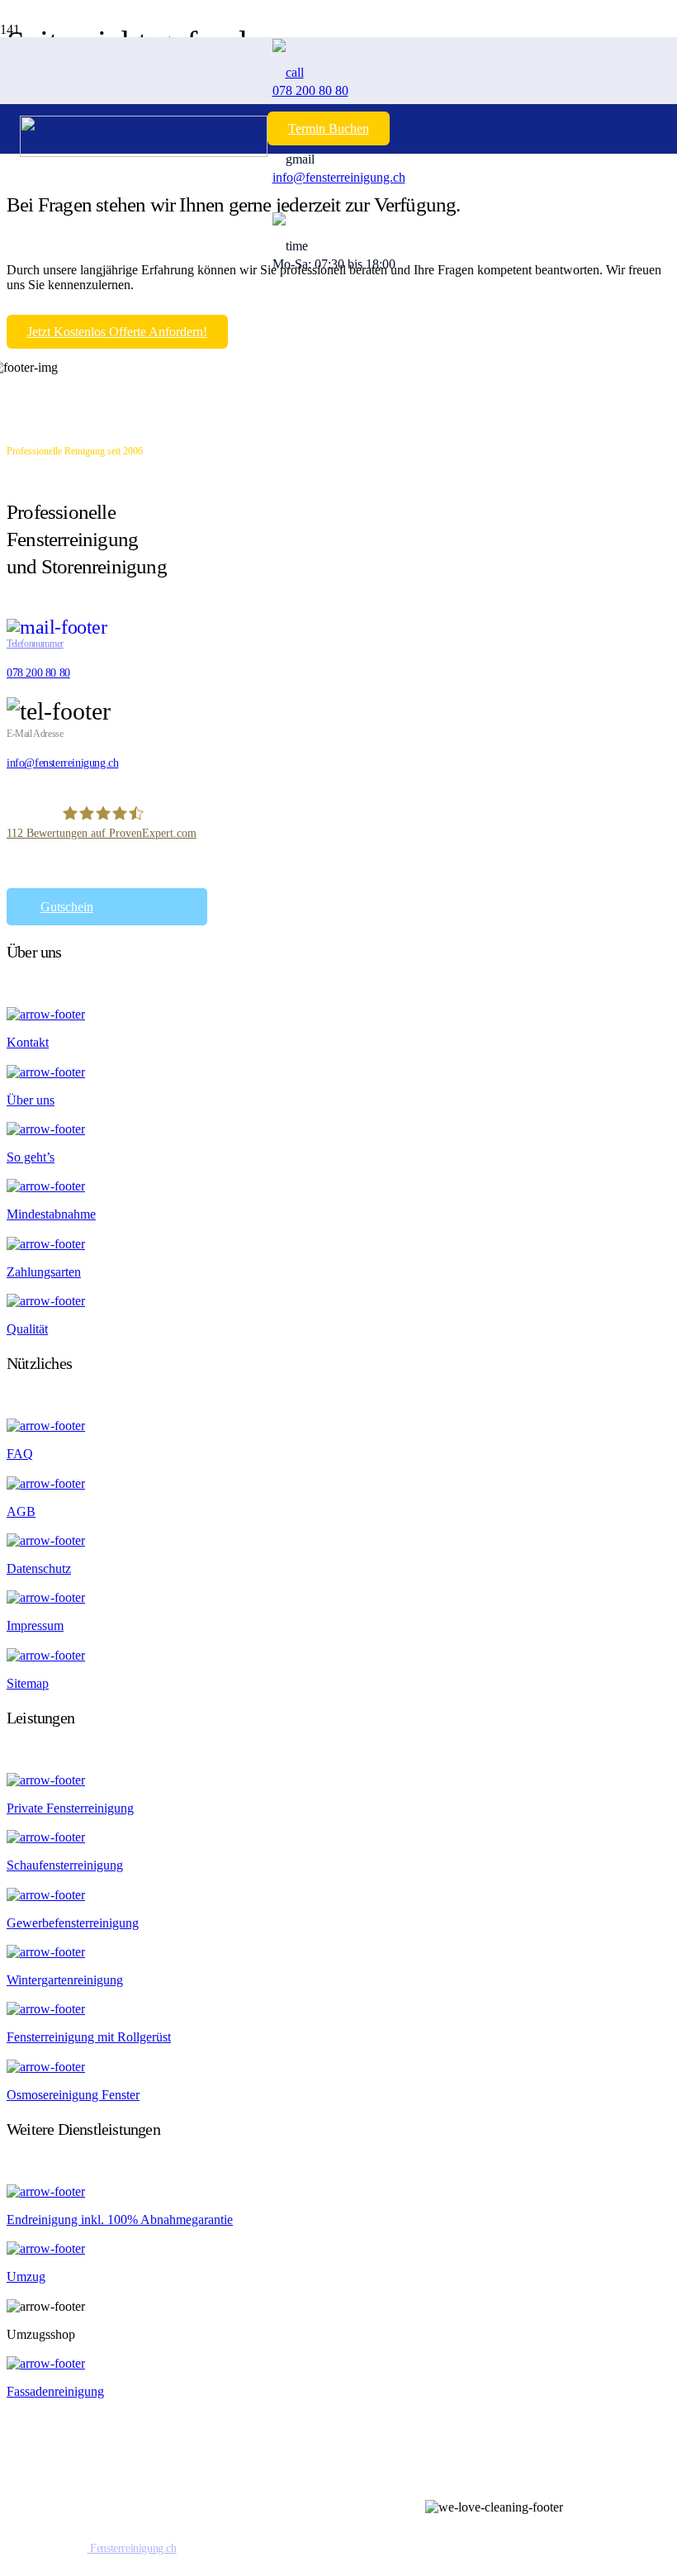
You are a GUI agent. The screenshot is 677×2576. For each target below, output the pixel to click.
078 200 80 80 (38, 673)
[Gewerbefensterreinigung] (338, 1894)
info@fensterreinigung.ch (62, 763)
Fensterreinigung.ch (132, 2548)
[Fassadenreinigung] (338, 2363)
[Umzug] (338, 2248)
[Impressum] (338, 1597)
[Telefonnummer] (338, 626)
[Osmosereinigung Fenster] (338, 2066)
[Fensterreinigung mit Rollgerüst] (338, 2009)
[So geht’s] (338, 1129)
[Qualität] (338, 1301)
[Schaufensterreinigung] (338, 1837)
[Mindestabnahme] (338, 1186)
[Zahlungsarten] (338, 1243)
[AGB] (338, 1483)
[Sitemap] (338, 1654)
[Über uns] (338, 1071)
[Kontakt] (338, 1014)
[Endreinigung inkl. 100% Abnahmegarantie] (338, 2191)
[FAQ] (338, 1426)
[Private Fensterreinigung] (338, 1780)
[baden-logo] (144, 134)
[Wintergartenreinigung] (338, 1952)
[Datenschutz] (338, 1540)
